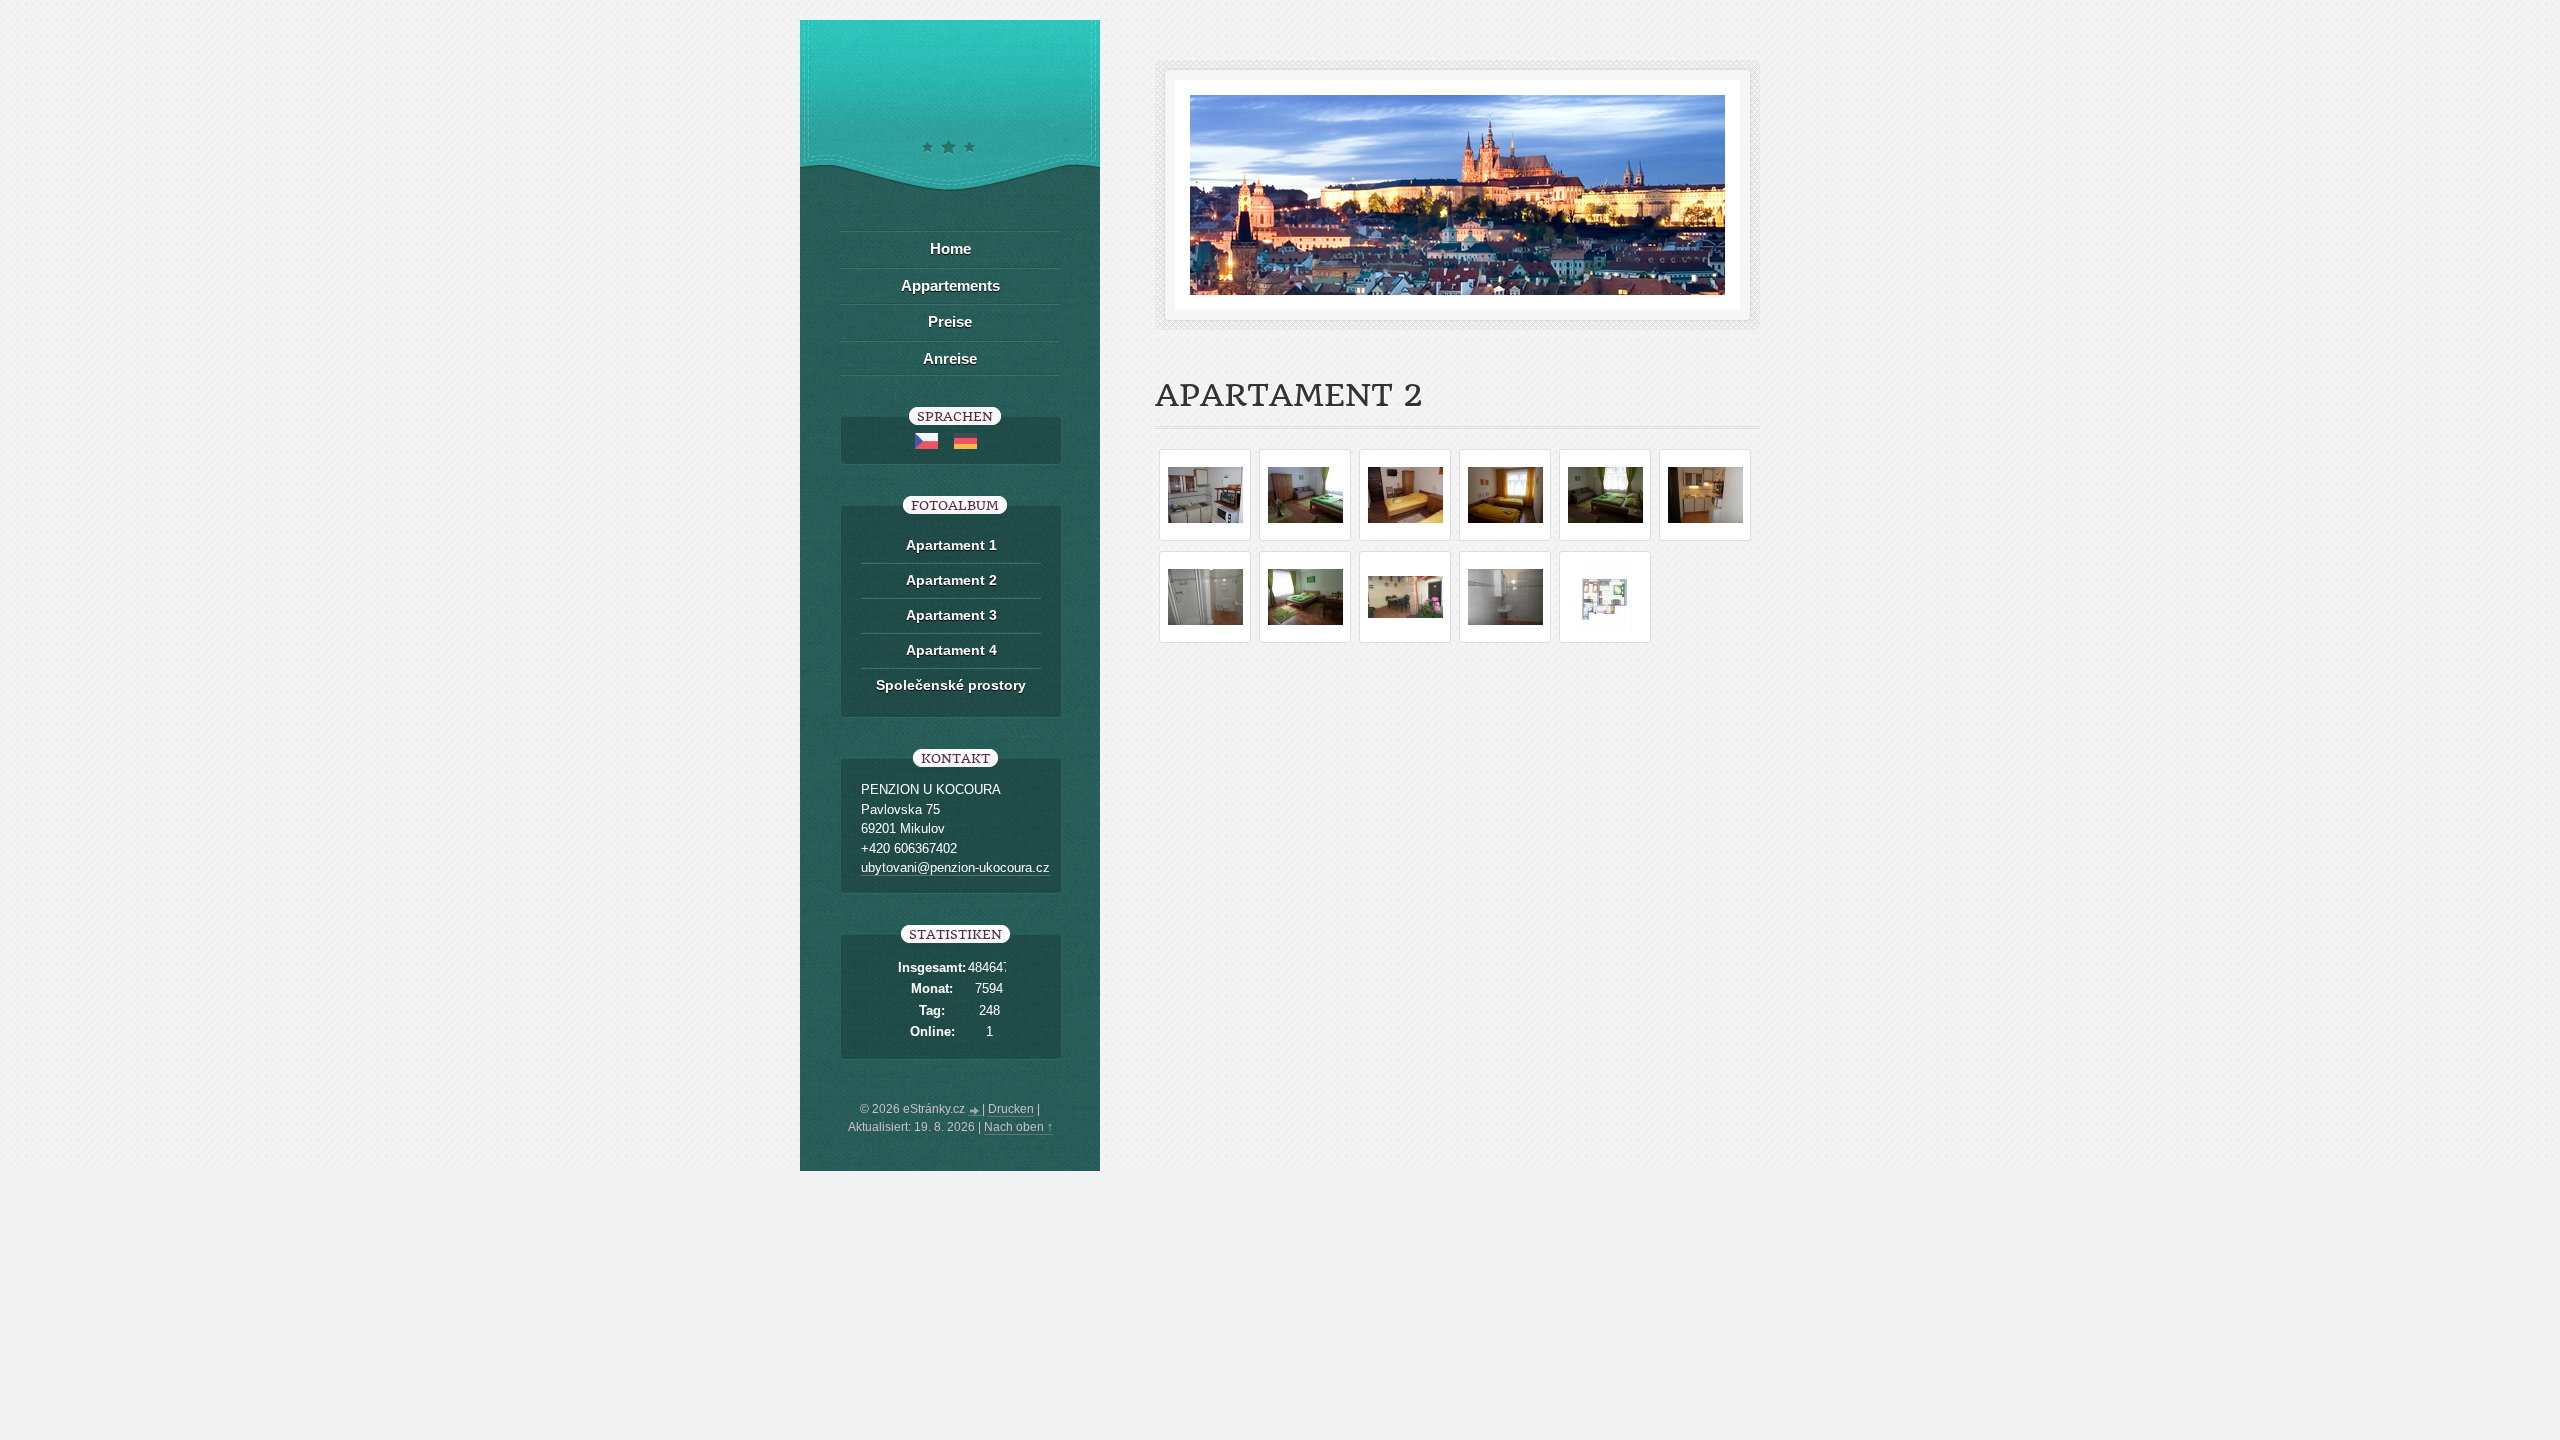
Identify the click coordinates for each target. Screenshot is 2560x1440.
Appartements (950, 285)
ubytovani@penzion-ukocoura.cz (955, 867)
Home (950, 248)
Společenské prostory (951, 685)
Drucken (1011, 1109)
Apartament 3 (951, 615)
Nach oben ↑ (1018, 1127)
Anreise (950, 358)
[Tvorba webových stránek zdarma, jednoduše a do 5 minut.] (975, 1111)
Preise (950, 321)
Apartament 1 (951, 545)
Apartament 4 (951, 650)
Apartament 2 (951, 580)
